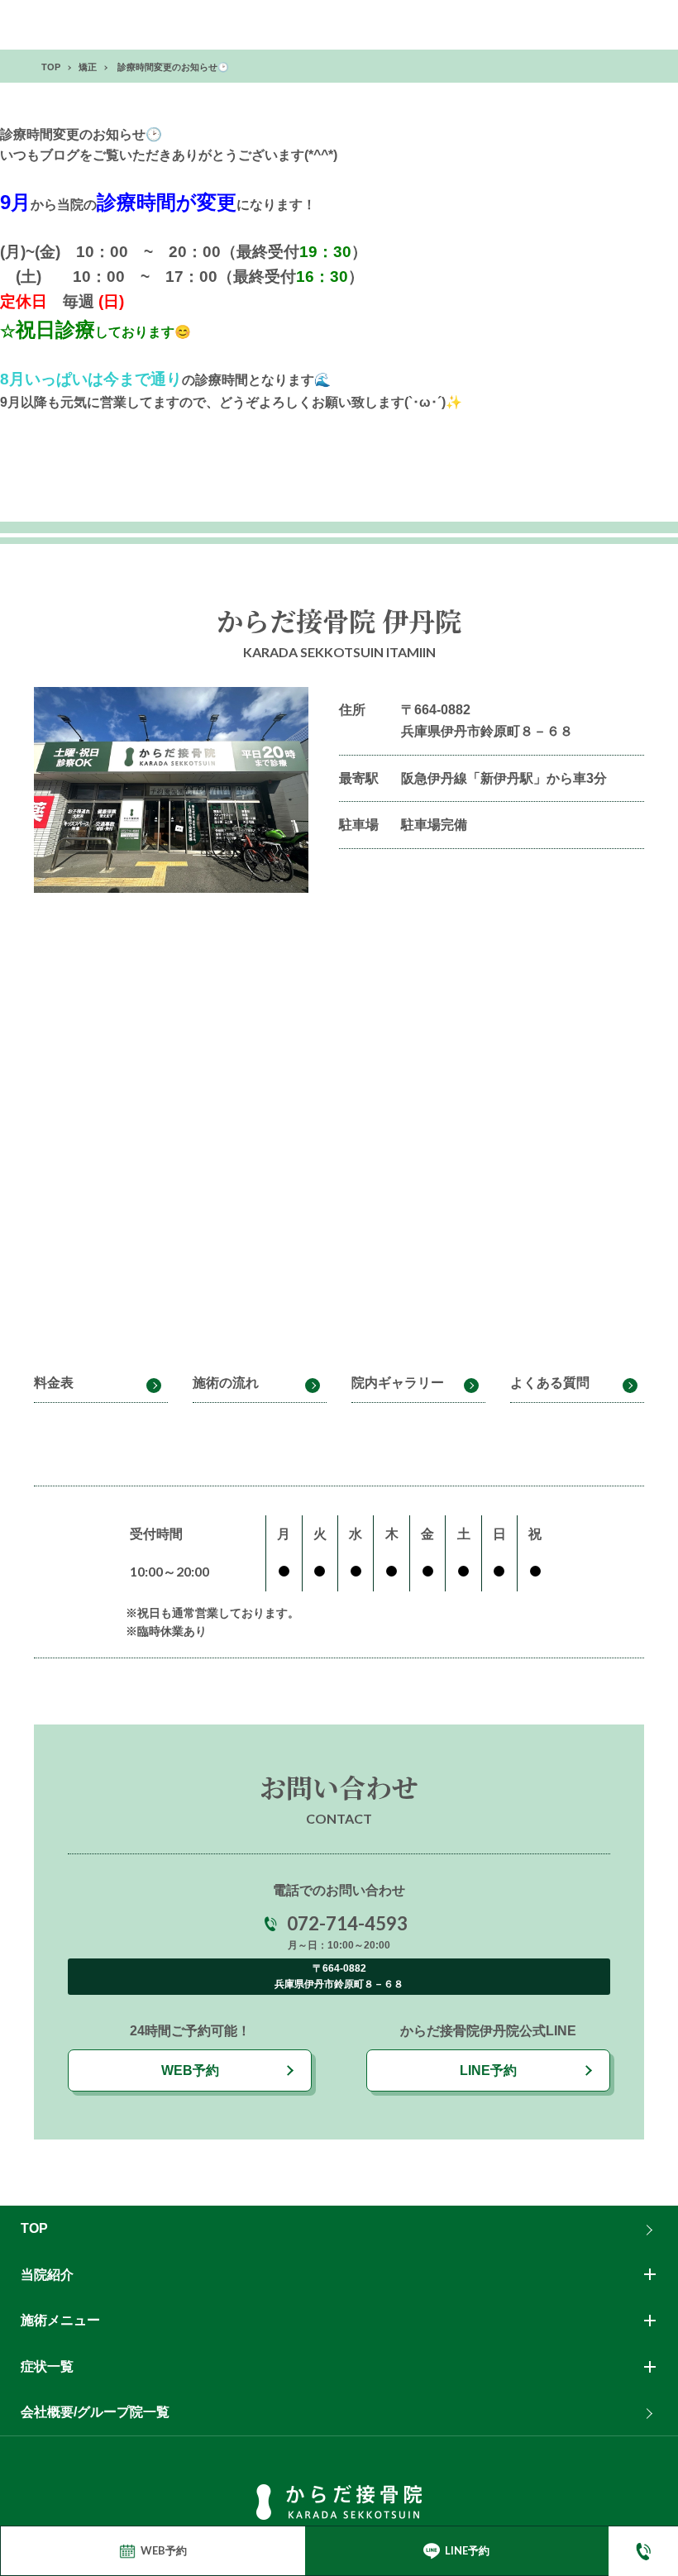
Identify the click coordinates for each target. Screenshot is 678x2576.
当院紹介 (47, 2275)
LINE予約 (488, 2070)
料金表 (54, 1383)
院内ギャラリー (398, 1383)
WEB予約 (190, 2070)
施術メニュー (60, 2320)
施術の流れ (226, 1383)
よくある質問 (550, 1383)
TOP (34, 2228)
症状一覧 (47, 2366)
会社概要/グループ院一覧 (95, 2412)
